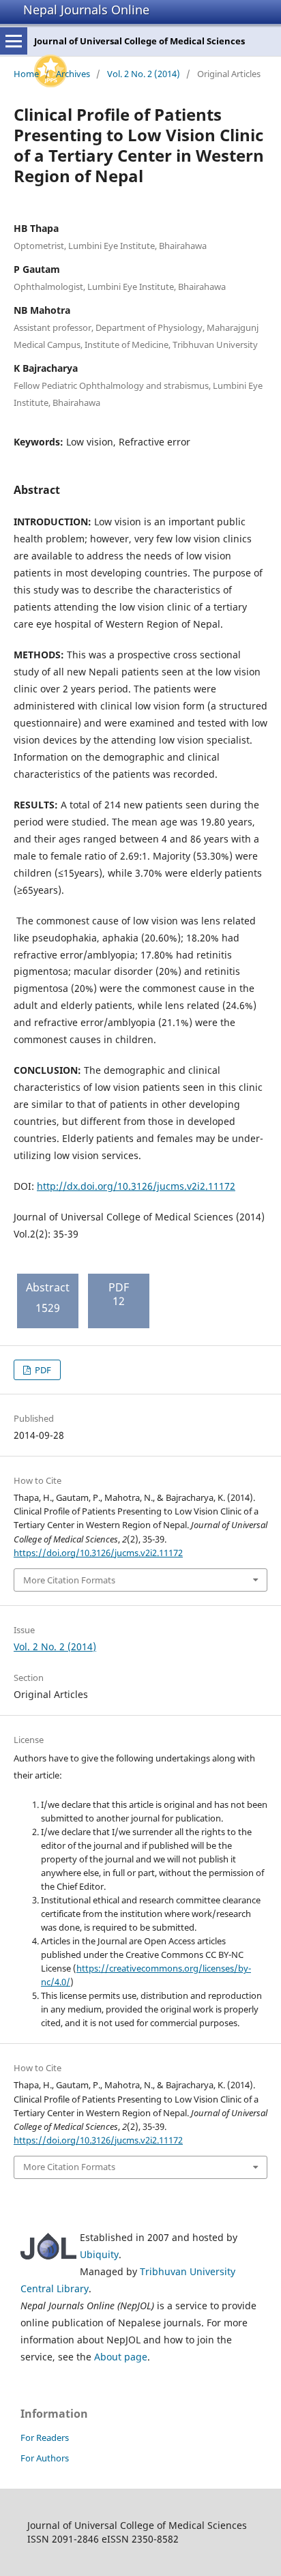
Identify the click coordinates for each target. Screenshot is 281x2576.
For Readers (45, 2438)
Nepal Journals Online (86, 10)
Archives (73, 74)
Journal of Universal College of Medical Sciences (139, 41)
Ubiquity (99, 2254)
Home (26, 74)
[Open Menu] (14, 41)
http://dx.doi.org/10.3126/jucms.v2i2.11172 (136, 1186)
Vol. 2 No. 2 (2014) (144, 74)
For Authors (45, 2458)
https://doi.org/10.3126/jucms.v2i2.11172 (98, 1553)
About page (121, 2357)
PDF (42, 1370)
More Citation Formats (69, 1580)
